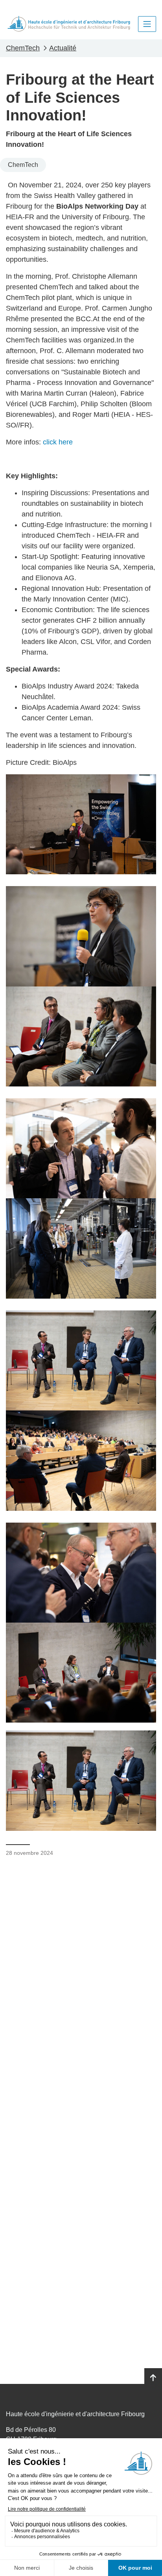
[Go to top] (153, 2378)
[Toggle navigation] (147, 24)
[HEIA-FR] (69, 24)
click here (58, 442)
